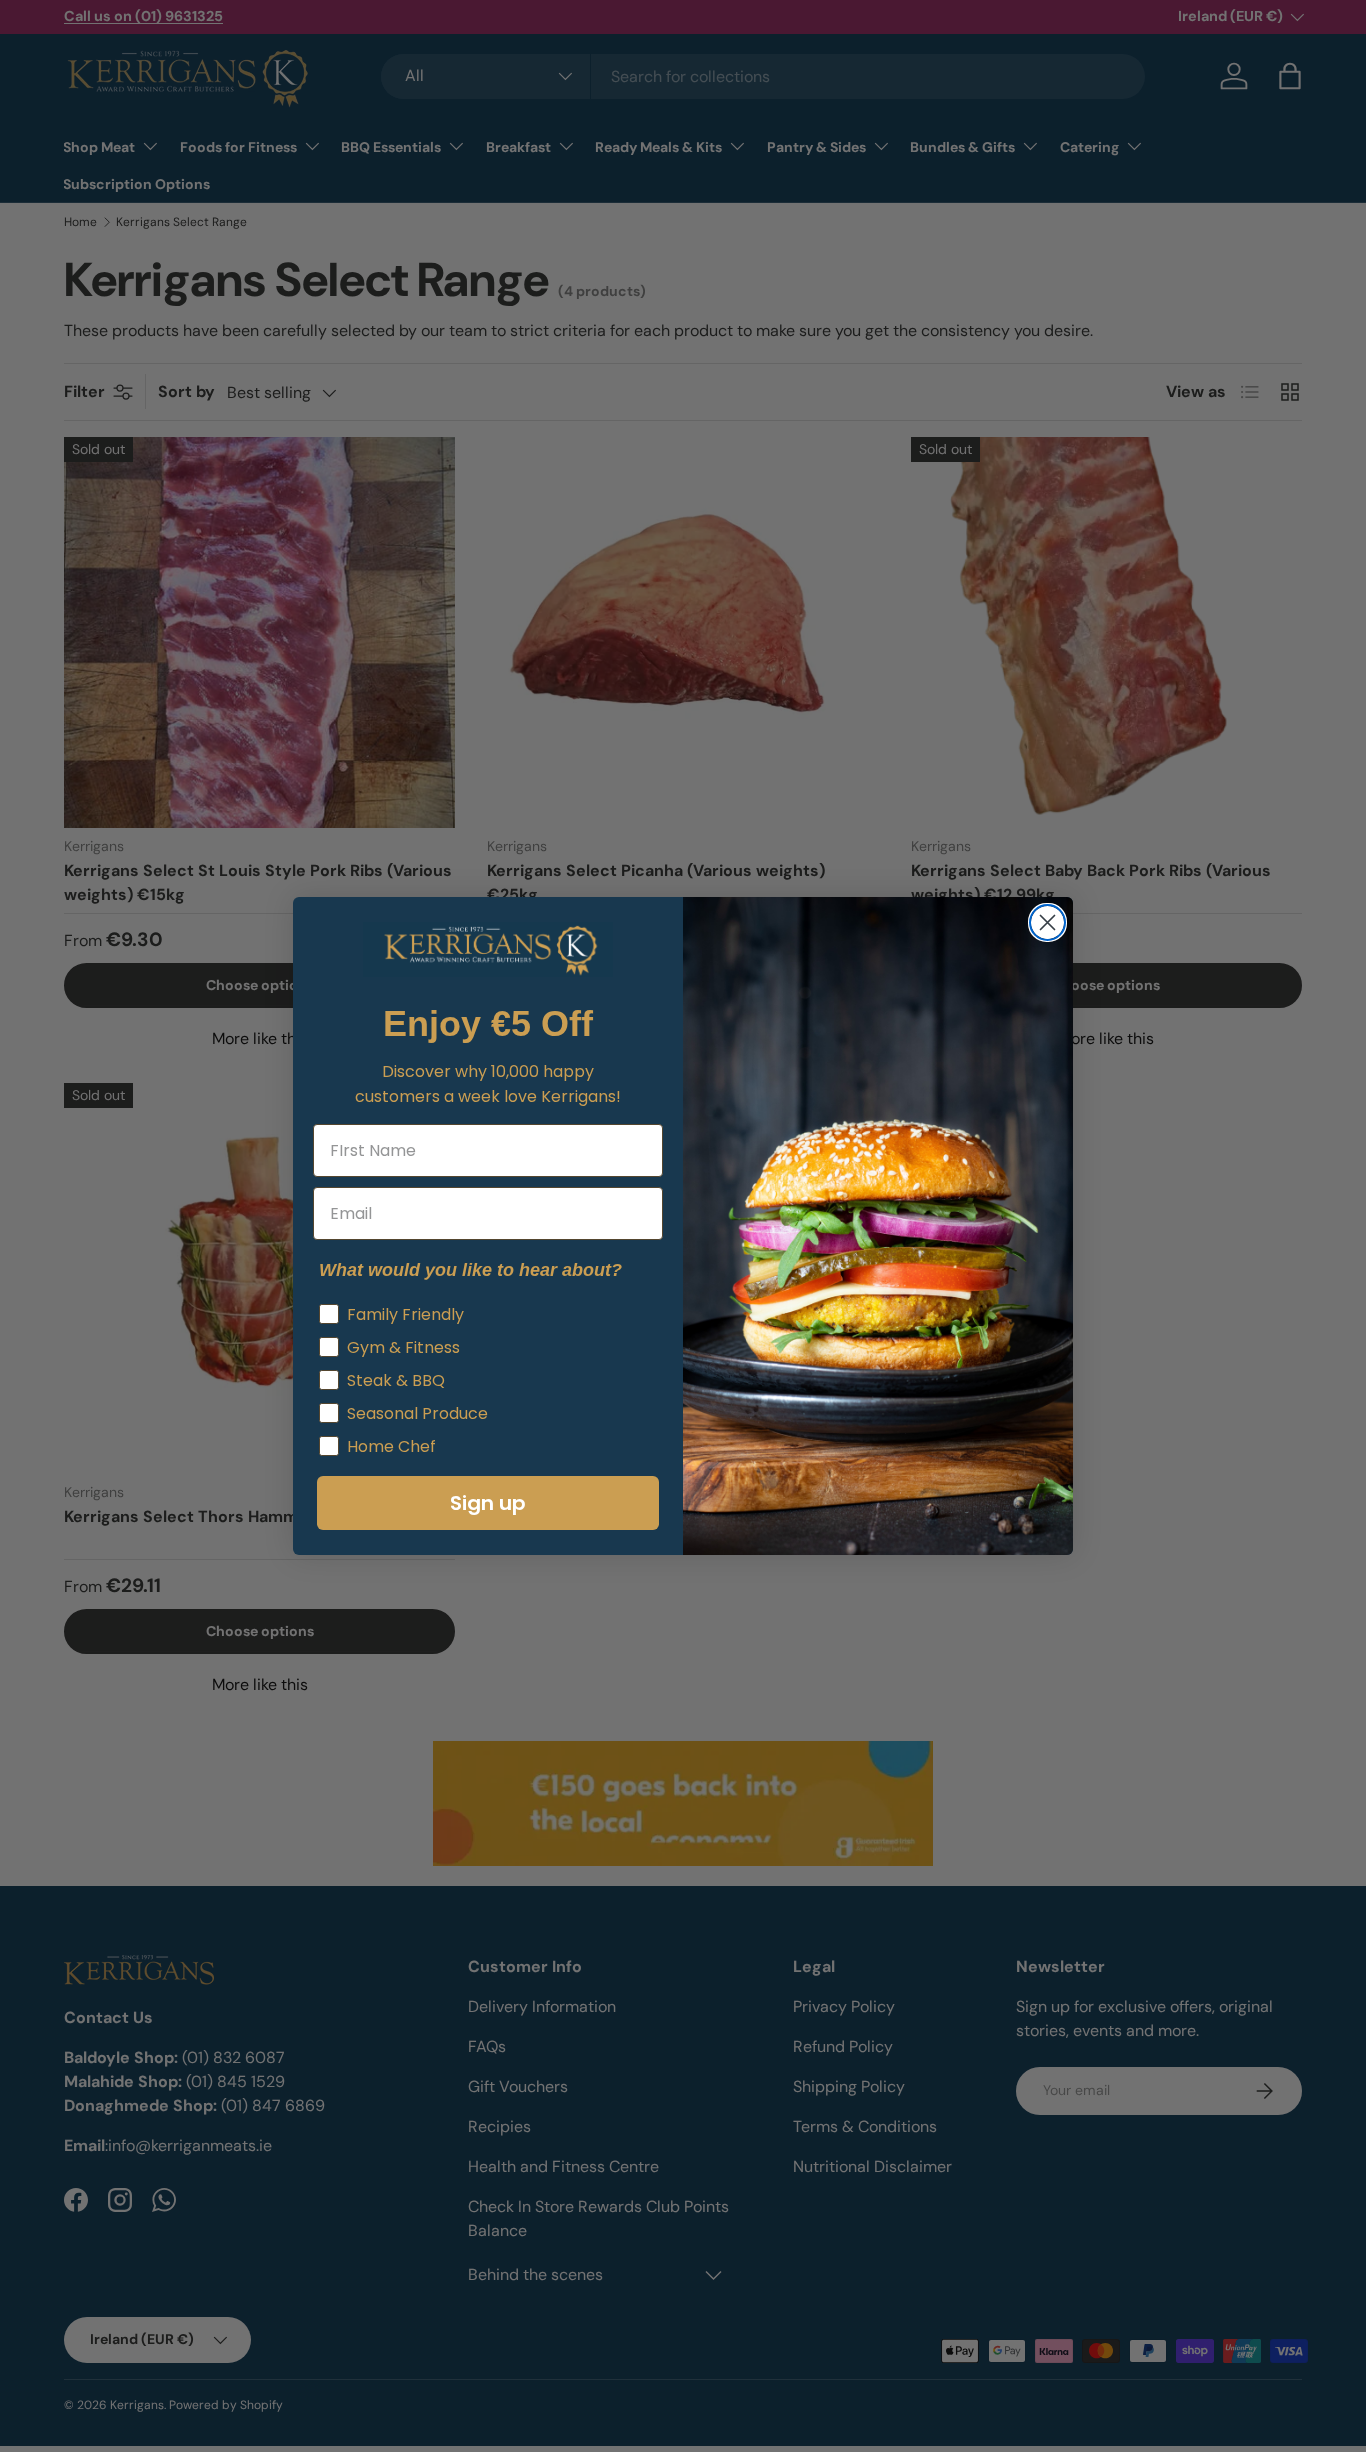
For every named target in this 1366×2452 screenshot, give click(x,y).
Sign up (488, 1503)
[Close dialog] (1047, 922)
